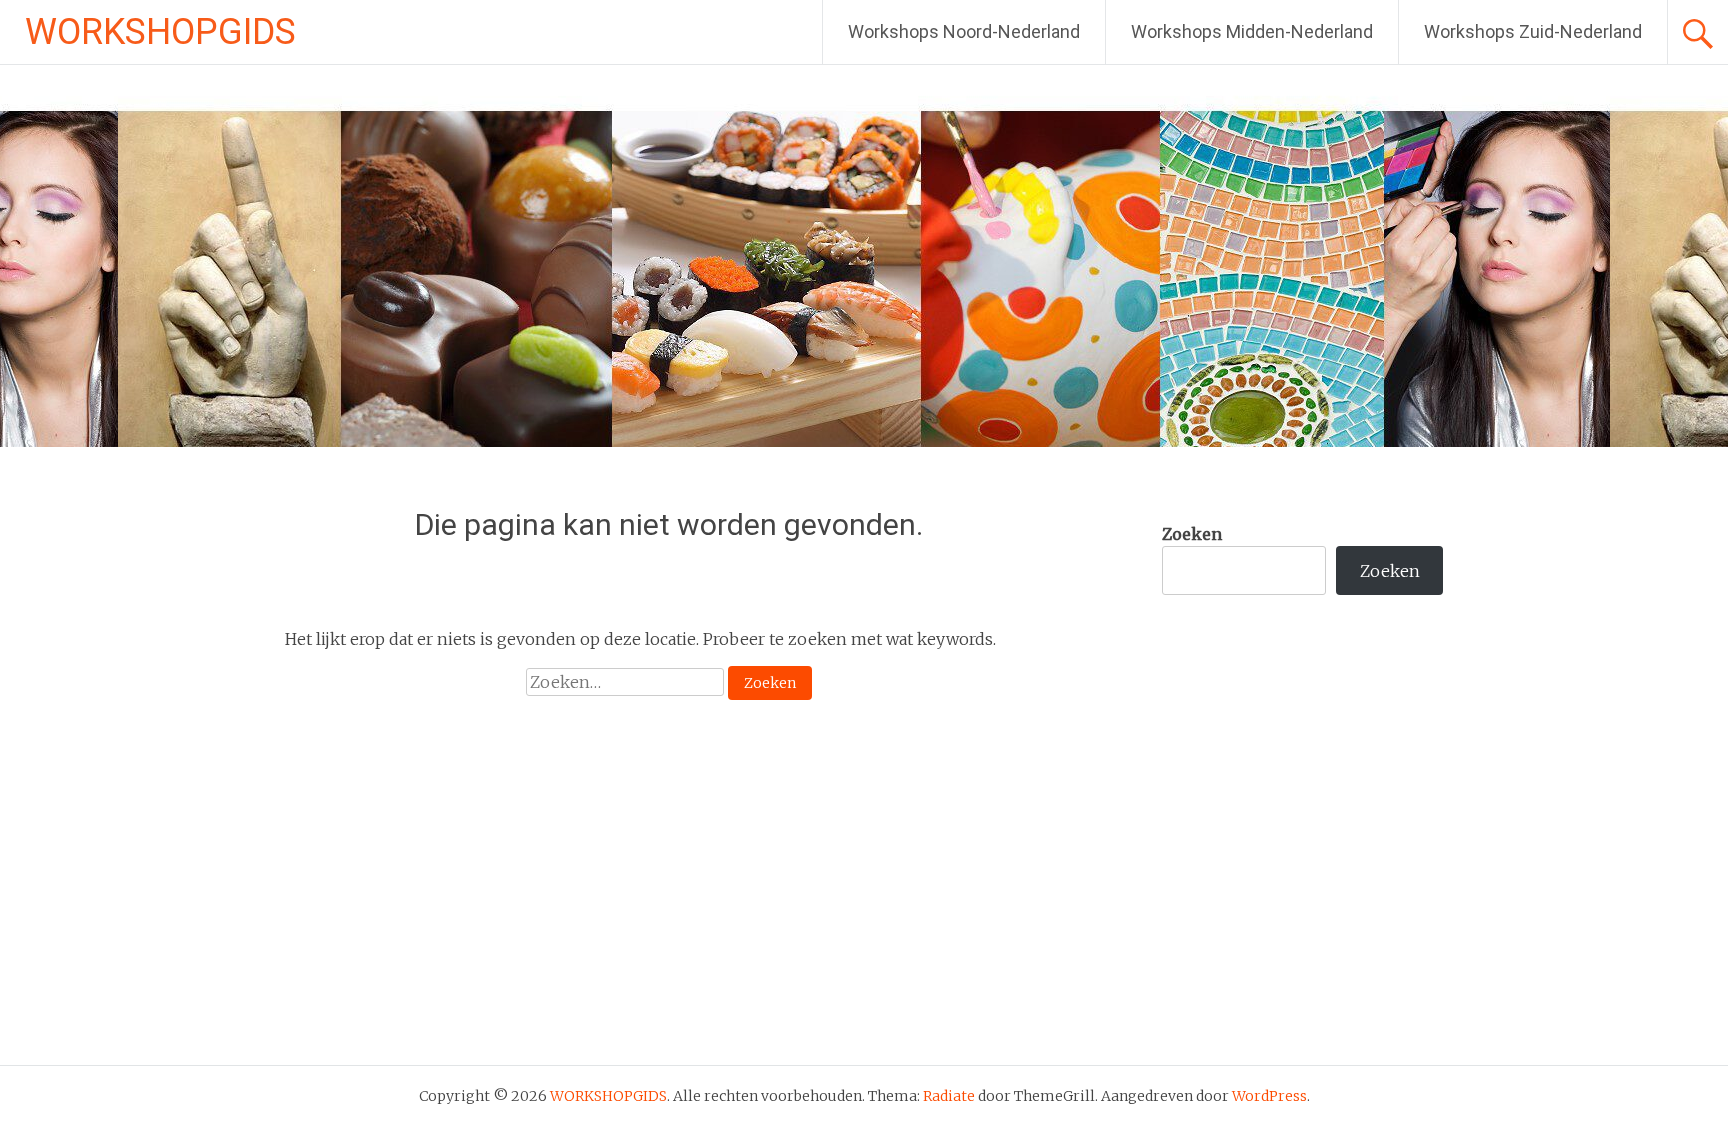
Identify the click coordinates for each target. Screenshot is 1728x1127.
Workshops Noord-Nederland (964, 31)
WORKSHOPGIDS (160, 32)
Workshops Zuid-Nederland (1533, 31)
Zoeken (1192, 534)
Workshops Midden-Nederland (1252, 31)
